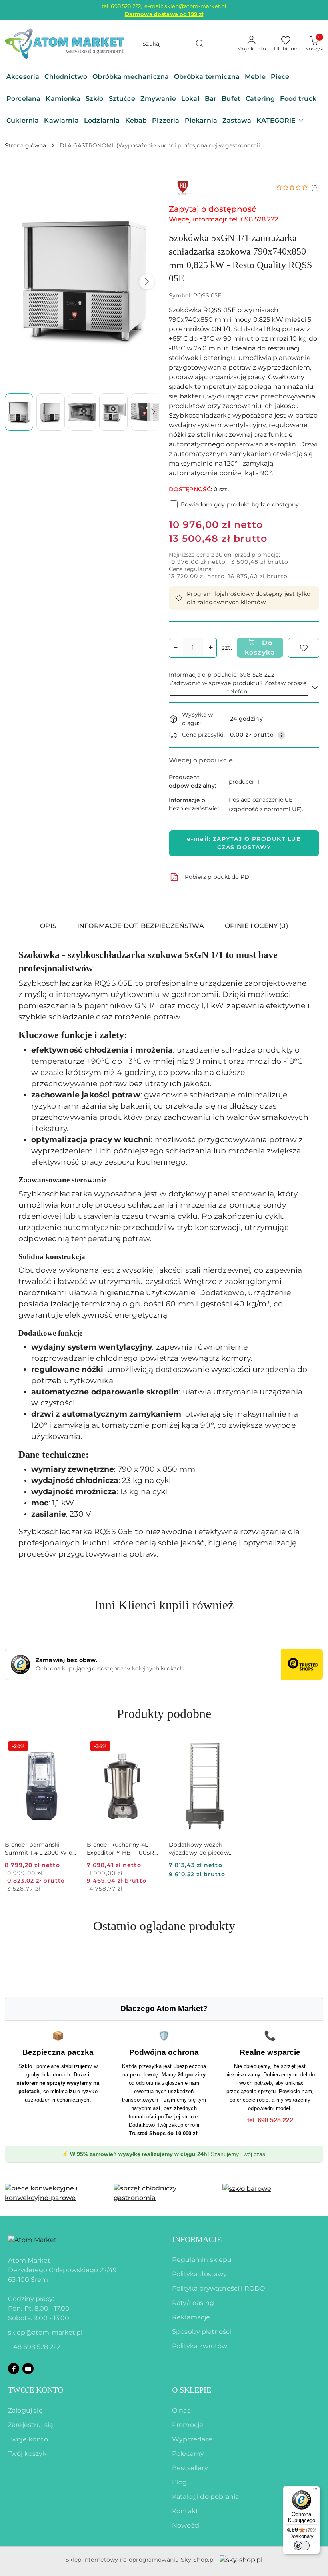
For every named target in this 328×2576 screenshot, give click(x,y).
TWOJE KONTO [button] (36, 2390)
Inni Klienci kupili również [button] (164, 1605)
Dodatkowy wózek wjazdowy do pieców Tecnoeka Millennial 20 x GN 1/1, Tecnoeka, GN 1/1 (204, 1849)
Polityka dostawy (200, 2274)
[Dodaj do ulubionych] (304, 648)
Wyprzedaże (192, 2439)
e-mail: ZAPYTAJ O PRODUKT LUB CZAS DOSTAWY (244, 843)
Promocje (188, 2425)
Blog (180, 2482)
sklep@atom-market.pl (45, 2332)
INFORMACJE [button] (197, 2239)
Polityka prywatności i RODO (218, 2288)
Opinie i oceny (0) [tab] (256, 926)
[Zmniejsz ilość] (175, 648)
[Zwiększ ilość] (210, 648)
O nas (181, 2410)
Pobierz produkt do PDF (219, 877)
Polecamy (188, 2454)
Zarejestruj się (31, 2425)
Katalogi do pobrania (205, 2497)
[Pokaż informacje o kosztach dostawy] (282, 735)
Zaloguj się (25, 2410)
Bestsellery (190, 2468)
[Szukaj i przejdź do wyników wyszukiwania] (200, 44)
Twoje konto (28, 2439)
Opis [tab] (48, 926)
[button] (280, 121)
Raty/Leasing (193, 2303)
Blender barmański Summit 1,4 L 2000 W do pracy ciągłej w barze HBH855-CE (40, 1849)
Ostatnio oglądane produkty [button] (164, 1926)
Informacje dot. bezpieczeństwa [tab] (141, 926)
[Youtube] (28, 2369)
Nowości (186, 2525)
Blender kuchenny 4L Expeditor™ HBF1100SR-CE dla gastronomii (122, 1849)
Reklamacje (191, 2317)
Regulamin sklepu (202, 2260)
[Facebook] (14, 2369)
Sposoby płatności (202, 2332)
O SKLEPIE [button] (192, 2390)
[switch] (302, 2546)
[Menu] (315, 2491)
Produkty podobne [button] (164, 1714)
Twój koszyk (27, 2454)
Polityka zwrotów (200, 2346)
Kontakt (185, 2511)
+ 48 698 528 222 (34, 2347)
